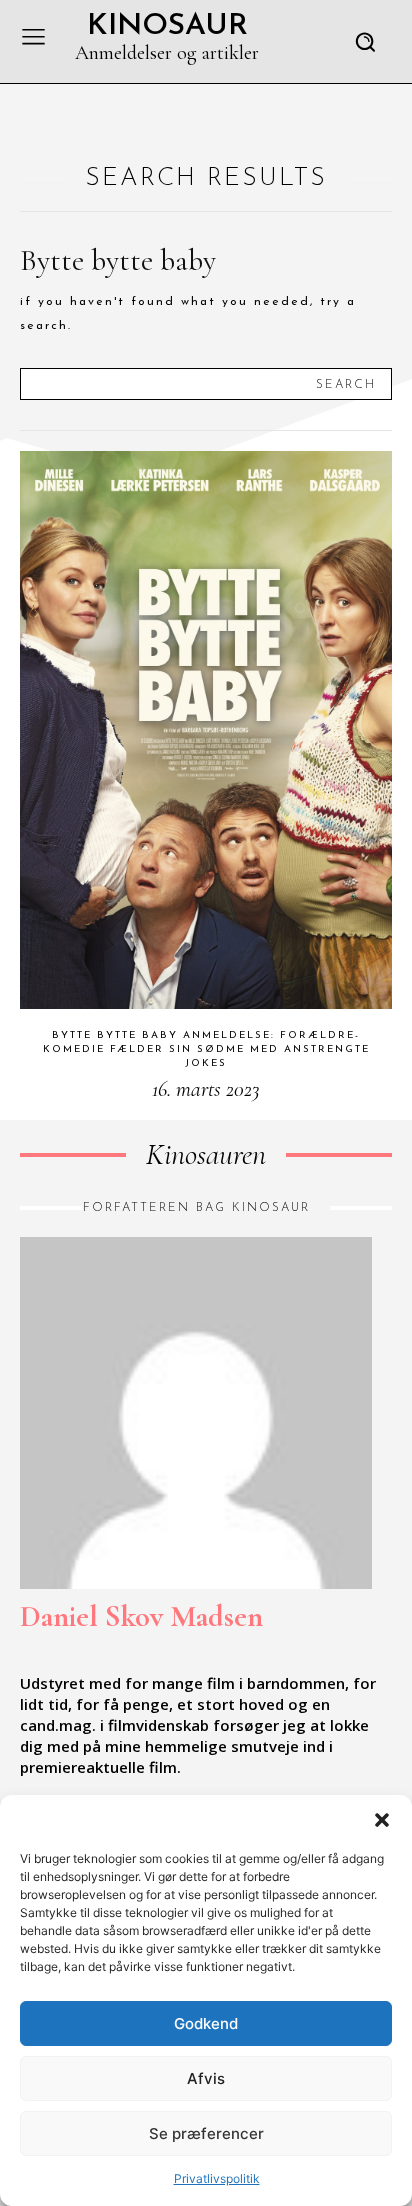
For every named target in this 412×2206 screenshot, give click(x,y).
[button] (382, 1820)
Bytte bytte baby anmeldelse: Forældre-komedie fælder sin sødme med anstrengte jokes (206, 1049)
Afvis (206, 2078)
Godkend (206, 2023)
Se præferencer (206, 2133)
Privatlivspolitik (217, 2178)
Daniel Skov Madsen (141, 1616)
